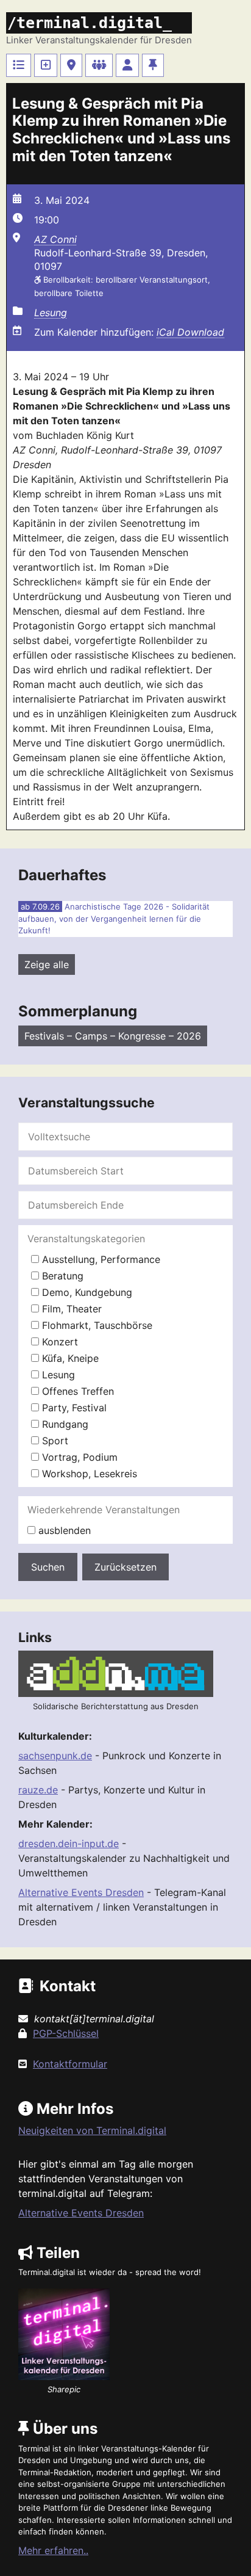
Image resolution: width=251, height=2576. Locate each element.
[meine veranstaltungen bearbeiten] (127, 65)
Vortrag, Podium (78, 1457)
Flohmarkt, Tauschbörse (96, 1325)
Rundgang (64, 1424)
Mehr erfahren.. (53, 2550)
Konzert (58, 1342)
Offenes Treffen (76, 1391)
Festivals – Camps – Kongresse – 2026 (113, 1036)
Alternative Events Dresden (81, 1892)
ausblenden (63, 1530)
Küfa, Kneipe (69, 1358)
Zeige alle (47, 964)
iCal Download (190, 332)
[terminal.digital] (19, 65)
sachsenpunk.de (55, 1756)
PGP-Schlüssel (66, 2033)
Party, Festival (73, 1408)
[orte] (71, 65)
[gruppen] (99, 65)
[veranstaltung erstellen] (46, 65)
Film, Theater (70, 1309)
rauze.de (38, 1790)
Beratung (61, 1276)
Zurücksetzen (125, 1567)
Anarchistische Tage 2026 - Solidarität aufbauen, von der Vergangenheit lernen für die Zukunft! (114, 918)
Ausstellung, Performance (100, 1259)
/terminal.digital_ (90, 23)
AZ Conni (55, 239)
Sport (54, 1441)
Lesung (51, 313)
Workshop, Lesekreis (88, 1474)
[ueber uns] (153, 65)
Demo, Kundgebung (86, 1292)
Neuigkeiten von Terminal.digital (92, 2130)
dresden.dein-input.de (69, 1843)
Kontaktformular (70, 2064)
